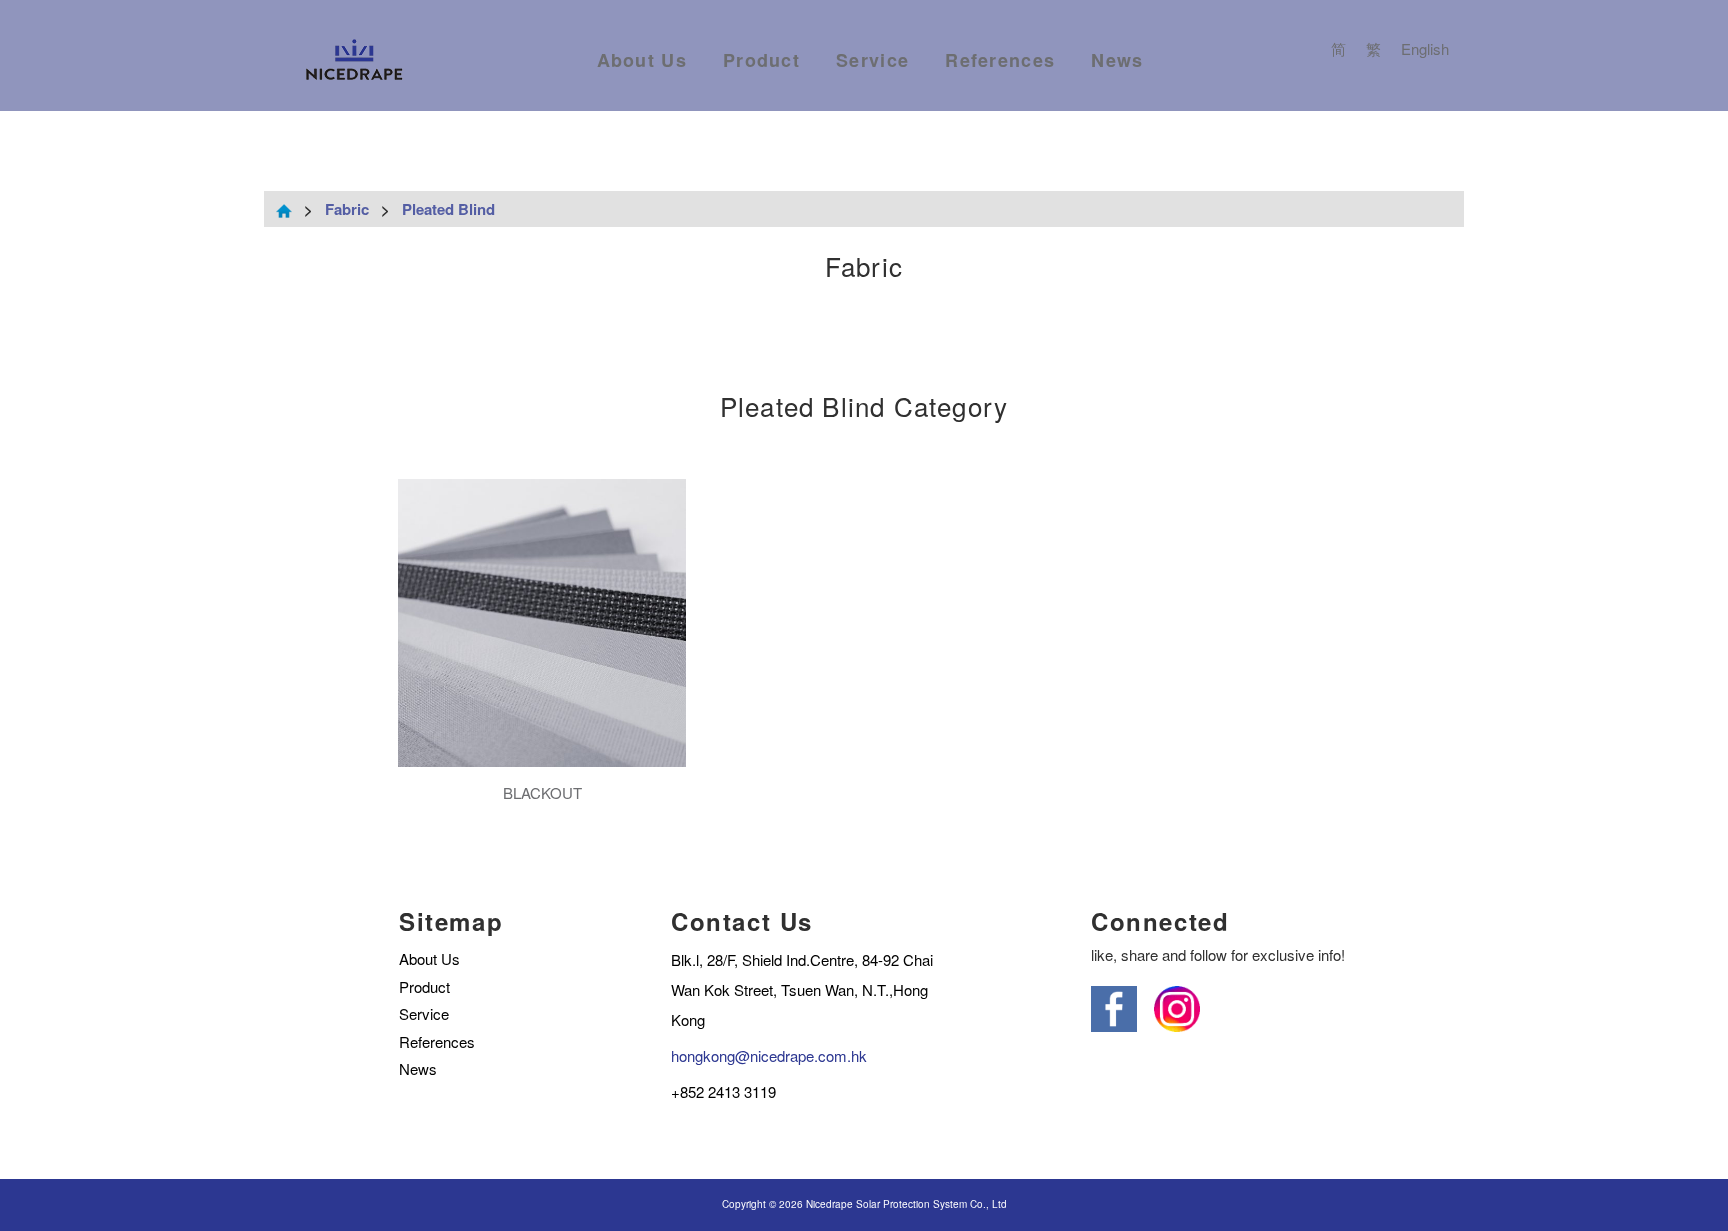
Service (872, 60)
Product (761, 60)
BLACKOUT (542, 792)
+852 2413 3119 (723, 1091)
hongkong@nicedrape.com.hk (769, 1055)
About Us (642, 60)
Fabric (347, 209)
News (1117, 60)
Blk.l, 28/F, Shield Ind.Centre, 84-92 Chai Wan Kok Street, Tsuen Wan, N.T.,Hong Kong (802, 989)
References (1000, 60)
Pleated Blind (448, 209)
